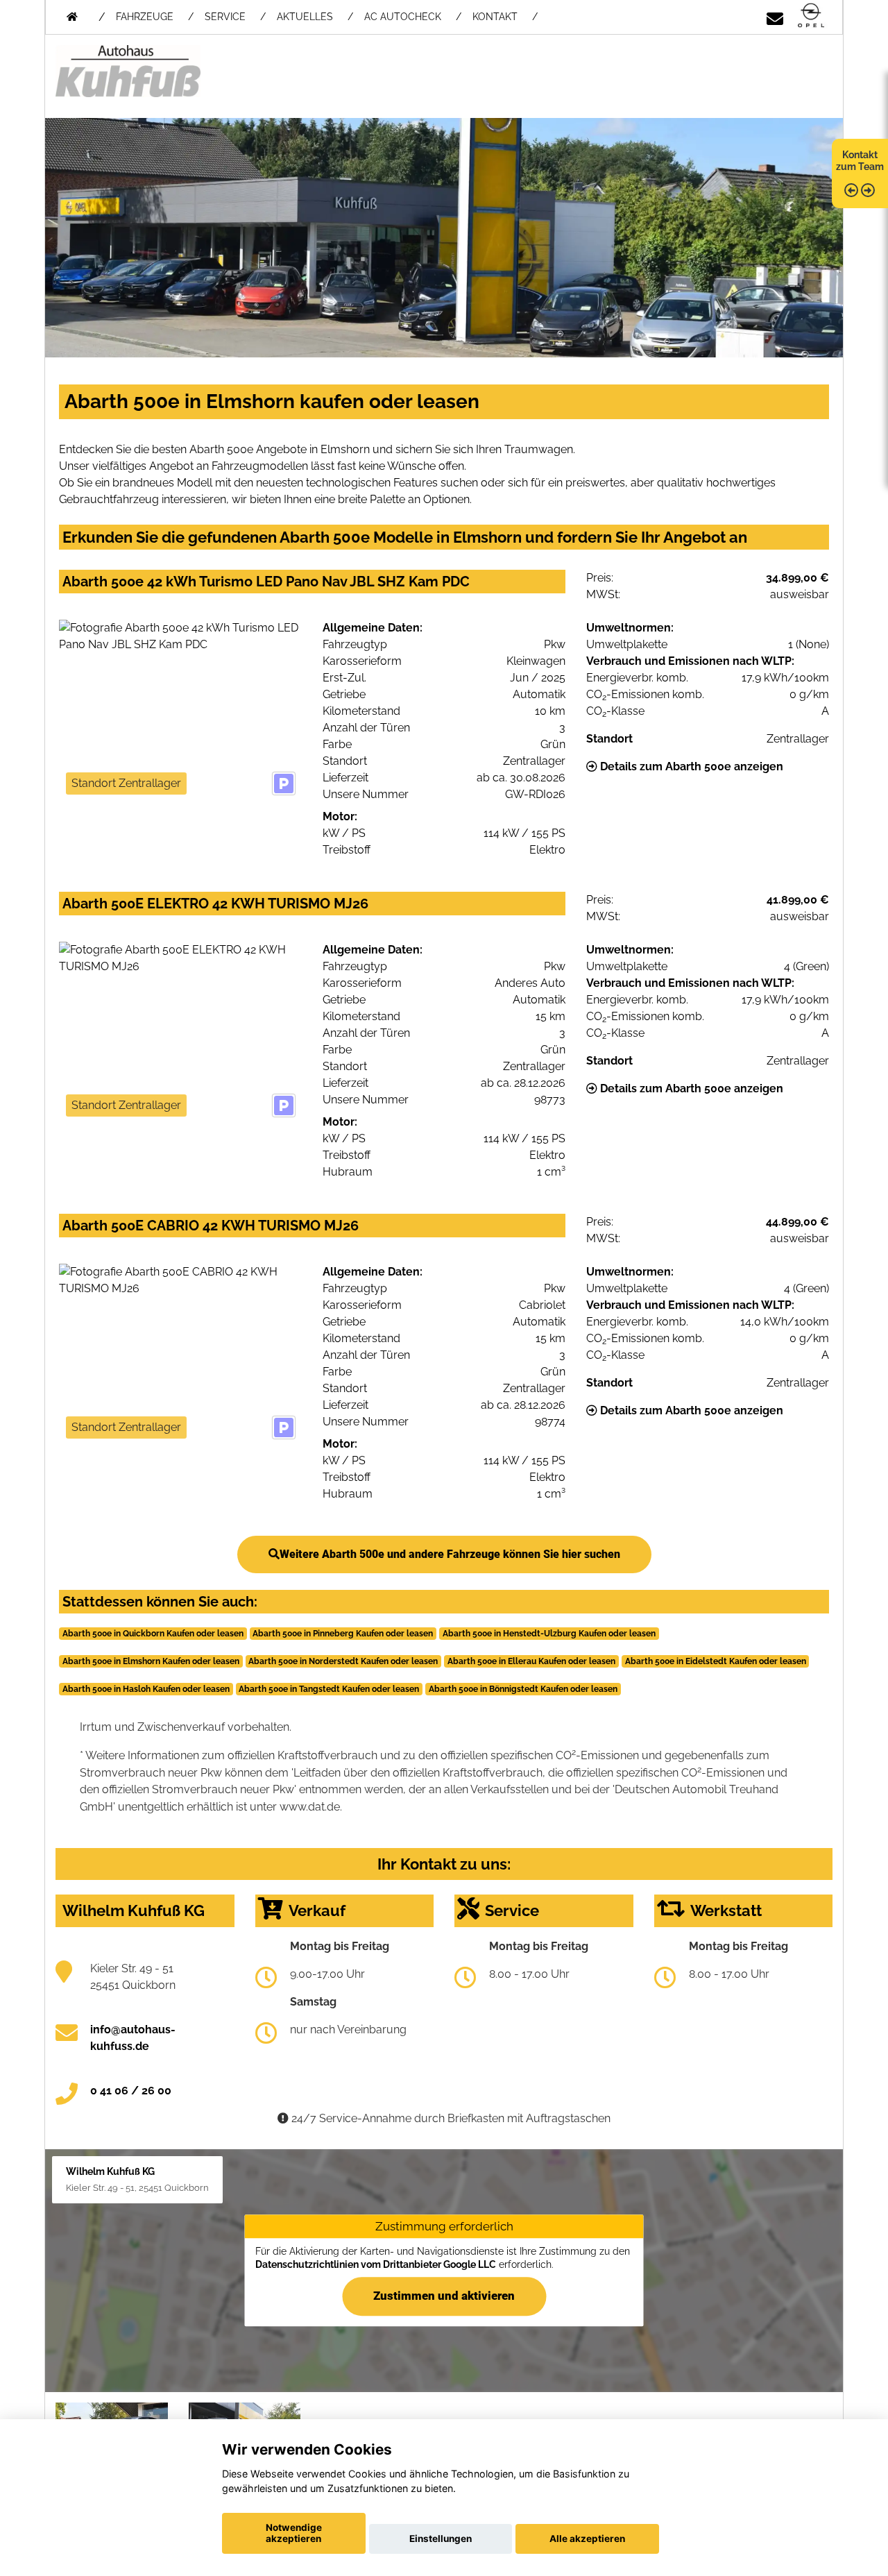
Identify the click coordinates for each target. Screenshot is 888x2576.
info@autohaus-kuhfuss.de (133, 2038)
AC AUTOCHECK (403, 17)
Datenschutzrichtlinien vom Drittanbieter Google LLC (376, 2264)
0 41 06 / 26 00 (131, 2091)
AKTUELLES (305, 17)
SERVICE (225, 17)
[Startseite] (811, 16)
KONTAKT (495, 17)
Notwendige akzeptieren (294, 2533)
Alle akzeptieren (587, 2539)
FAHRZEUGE (145, 17)
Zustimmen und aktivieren (444, 2296)
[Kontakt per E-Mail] (775, 16)
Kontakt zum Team (860, 161)
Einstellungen (441, 2539)
